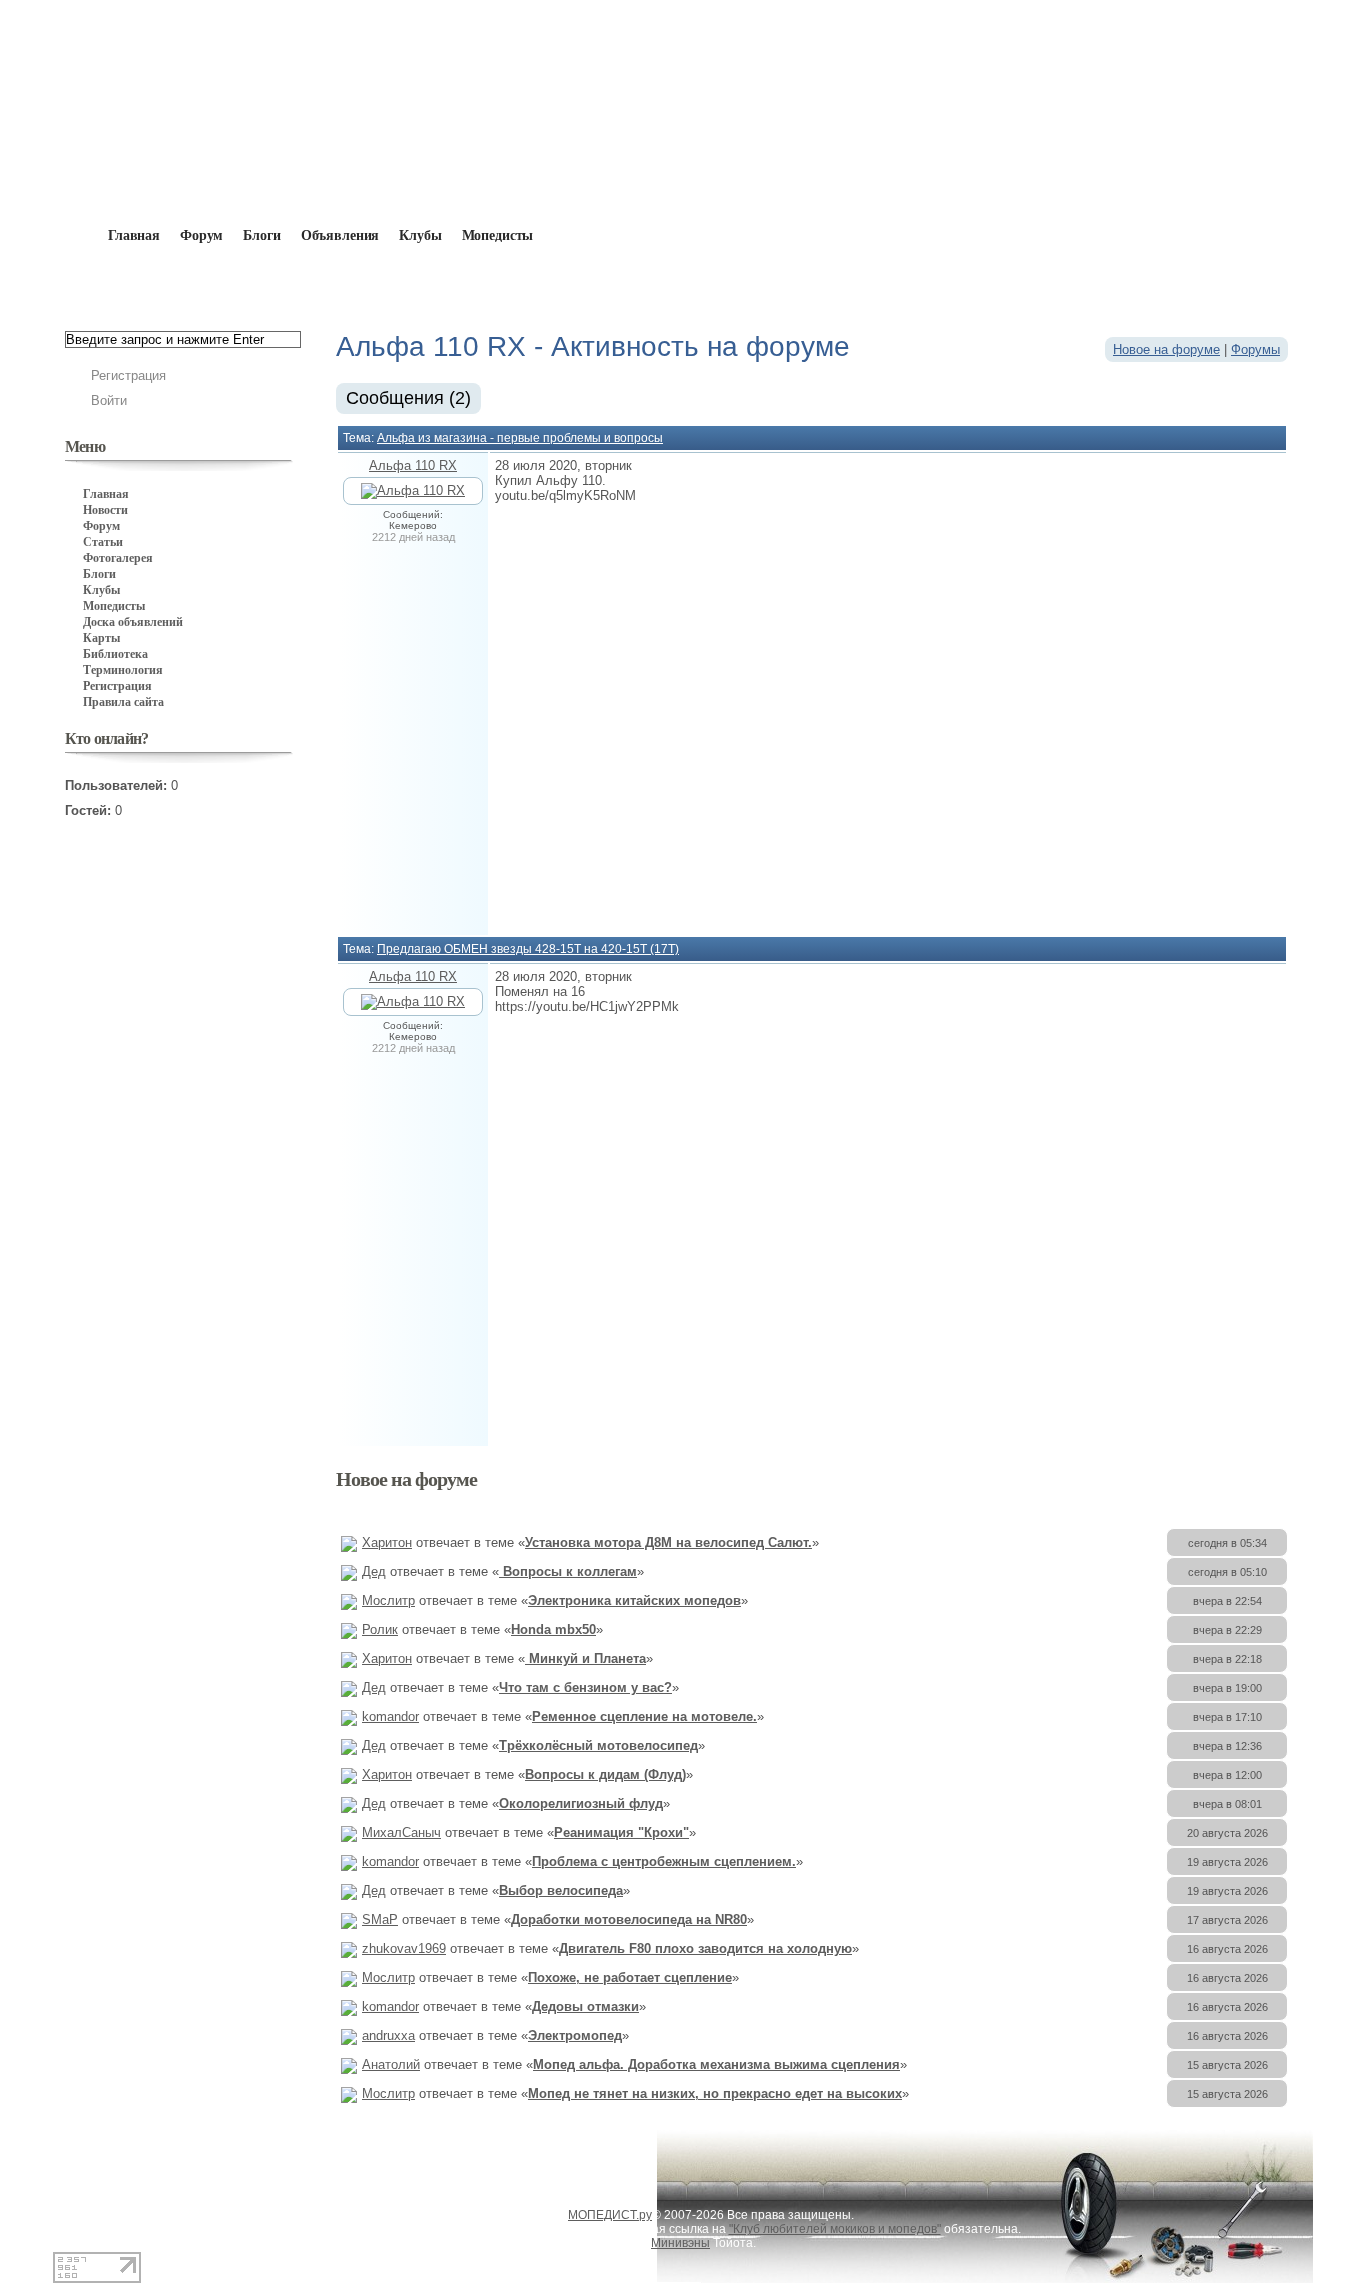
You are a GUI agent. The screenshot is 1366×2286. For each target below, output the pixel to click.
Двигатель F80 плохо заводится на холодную (705, 1948)
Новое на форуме (1166, 349)
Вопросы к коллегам (568, 1571)
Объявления (340, 235)
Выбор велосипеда (561, 1890)
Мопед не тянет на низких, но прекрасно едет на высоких (715, 2093)
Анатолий (391, 2064)
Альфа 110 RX (413, 465)
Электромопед (575, 2035)
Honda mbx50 (553, 1629)
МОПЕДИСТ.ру (610, 2215)
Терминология (123, 670)
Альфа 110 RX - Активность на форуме (437, 282)
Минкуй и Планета (585, 1658)
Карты (101, 638)
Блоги (261, 235)
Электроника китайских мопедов (634, 1600)
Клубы (420, 235)
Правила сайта (123, 702)
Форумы (1255, 349)
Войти (109, 400)
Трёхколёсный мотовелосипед (598, 1745)
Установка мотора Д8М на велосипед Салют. (668, 1542)
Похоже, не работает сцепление (630, 1977)
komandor (390, 1716)
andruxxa (388, 2035)
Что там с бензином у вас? (585, 1687)
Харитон (387, 1542)
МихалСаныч (401, 1832)
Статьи (103, 542)
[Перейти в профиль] (413, 490)
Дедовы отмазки (585, 2006)
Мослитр (388, 1600)
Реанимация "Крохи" (621, 1832)
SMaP (380, 1919)
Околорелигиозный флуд (581, 1803)
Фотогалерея (118, 558)
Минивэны (680, 2243)
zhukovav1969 (404, 1948)
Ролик (380, 1629)
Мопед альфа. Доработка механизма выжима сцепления (716, 2064)
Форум (201, 235)
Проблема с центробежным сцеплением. (664, 1861)
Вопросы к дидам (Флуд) (605, 1774)
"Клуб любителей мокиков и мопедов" (835, 2229)
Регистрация (128, 375)
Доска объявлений (133, 622)
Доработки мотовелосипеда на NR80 (629, 1919)
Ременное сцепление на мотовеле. (644, 1716)
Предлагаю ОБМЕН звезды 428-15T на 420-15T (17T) (528, 949)
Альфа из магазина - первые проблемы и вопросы (520, 438)
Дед (374, 1571)
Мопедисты (498, 235)
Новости (105, 510)
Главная (179, 282)
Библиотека (115, 654)
